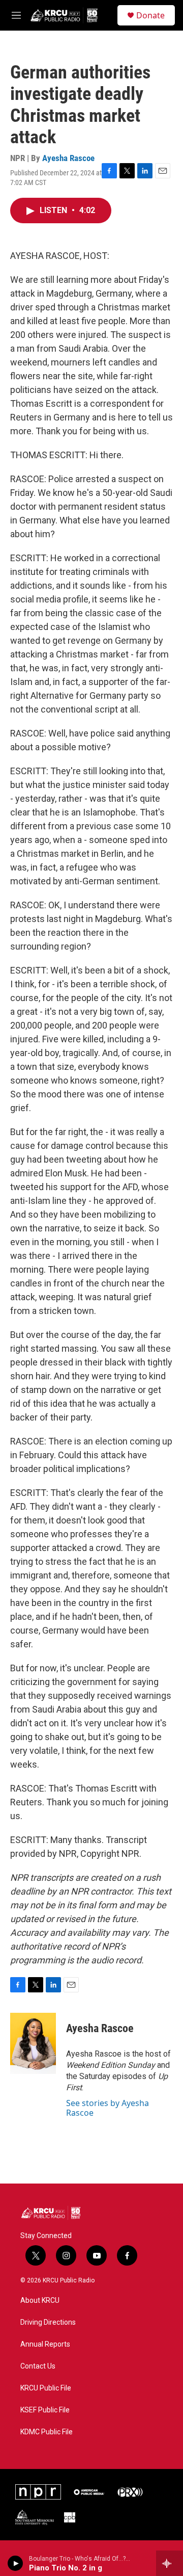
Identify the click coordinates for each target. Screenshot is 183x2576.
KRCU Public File (46, 2388)
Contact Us (38, 2366)
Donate (150, 15)
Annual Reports (45, 2344)
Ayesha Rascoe (68, 158)
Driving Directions (48, 2322)
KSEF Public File (45, 2410)
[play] (16, 2563)
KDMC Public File (47, 2432)
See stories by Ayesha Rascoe (108, 2108)
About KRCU (40, 2301)
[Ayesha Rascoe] (33, 2043)
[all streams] (170, 2563)
